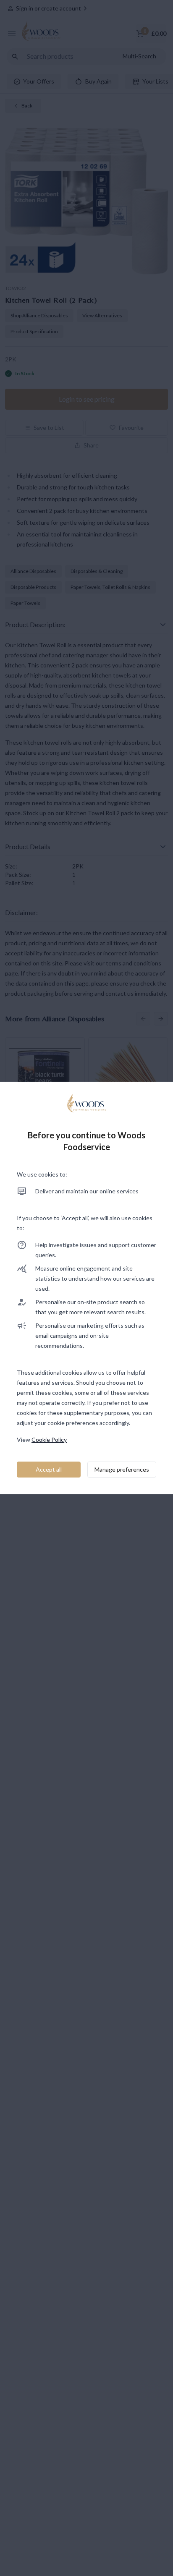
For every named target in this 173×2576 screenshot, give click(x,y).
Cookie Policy (49, 1440)
